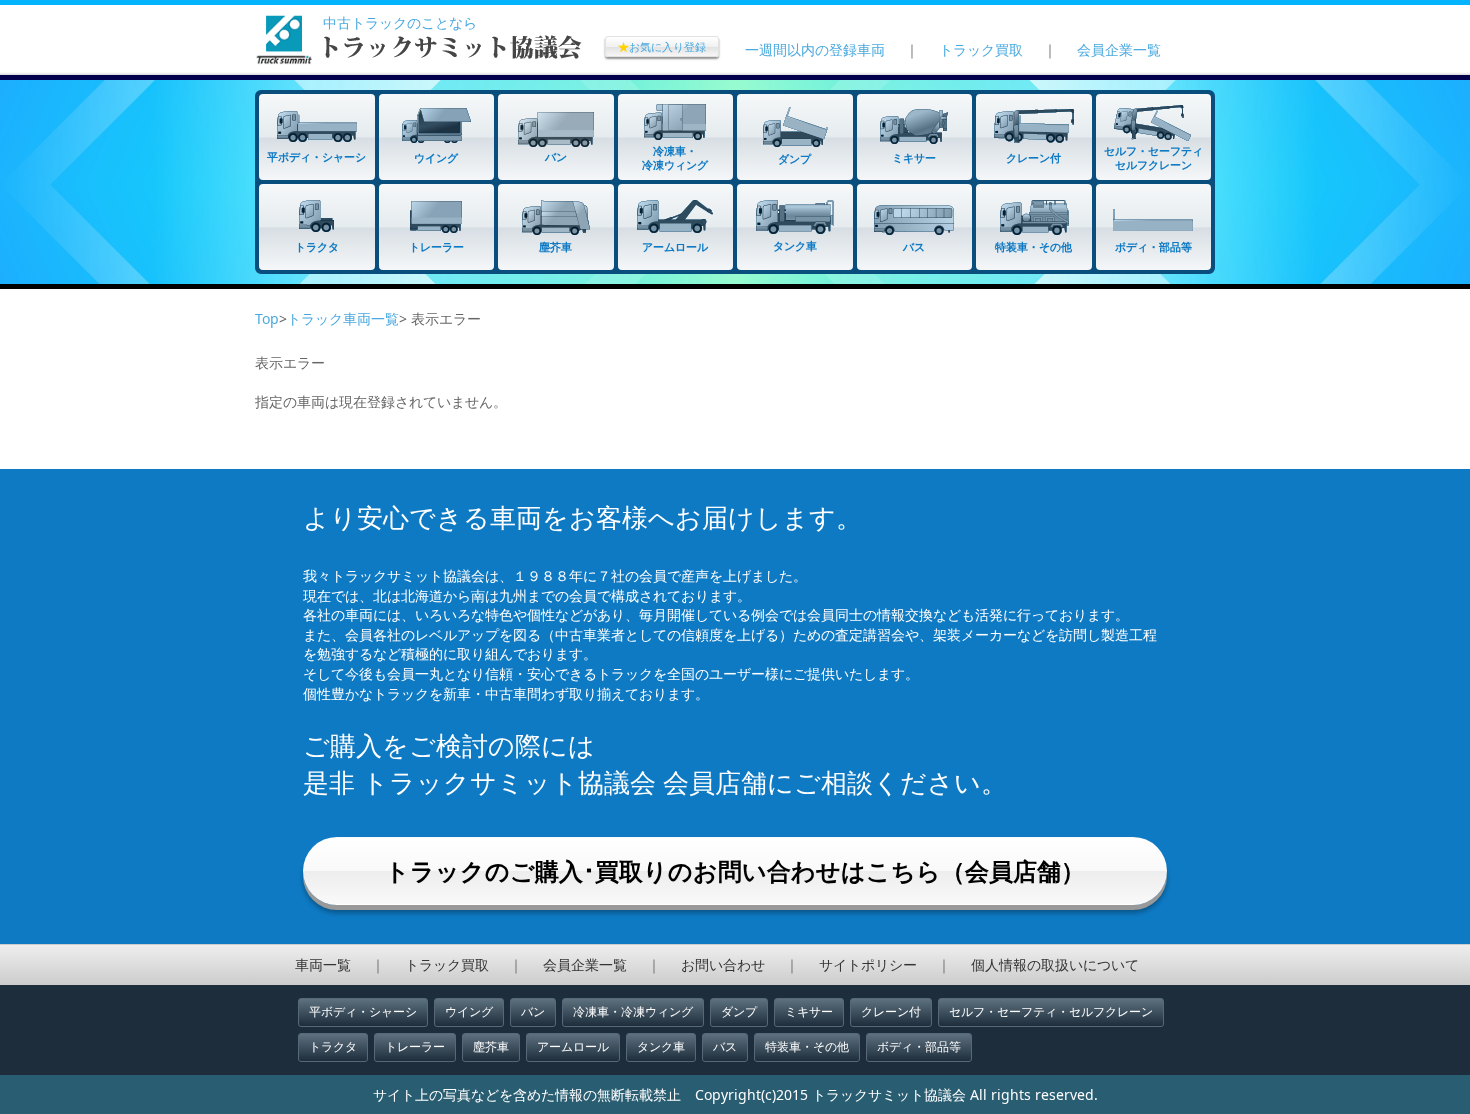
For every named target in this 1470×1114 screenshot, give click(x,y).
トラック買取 (981, 49)
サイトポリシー (868, 964)
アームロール (573, 1046)
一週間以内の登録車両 (815, 49)
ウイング (469, 1011)
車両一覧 (323, 964)
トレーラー (415, 1046)
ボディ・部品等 (919, 1046)
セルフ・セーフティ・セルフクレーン (1051, 1011)
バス (725, 1046)
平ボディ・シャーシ (363, 1011)
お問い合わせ (723, 964)
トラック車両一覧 (343, 318)
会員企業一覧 (1119, 49)
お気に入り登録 (662, 46)
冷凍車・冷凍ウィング (633, 1011)
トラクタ (333, 1046)
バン (533, 1011)
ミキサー (809, 1011)
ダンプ (739, 1011)
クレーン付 (891, 1011)
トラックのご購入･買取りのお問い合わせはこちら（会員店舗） (735, 870)
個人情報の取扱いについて (1055, 964)
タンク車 (661, 1046)
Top (267, 318)
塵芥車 (491, 1046)
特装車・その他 (807, 1046)
